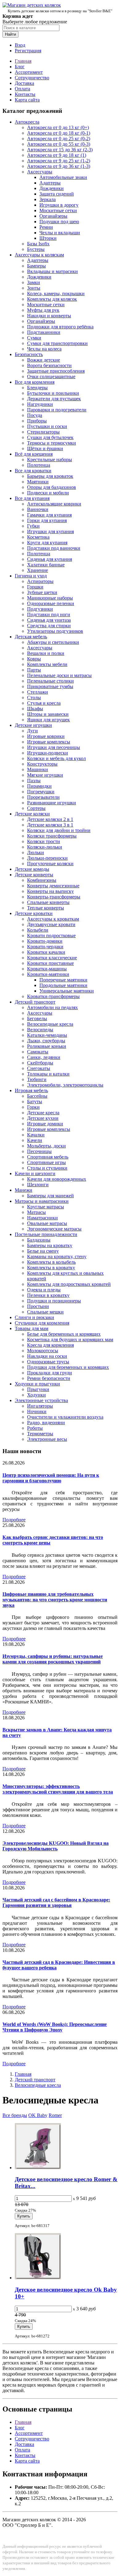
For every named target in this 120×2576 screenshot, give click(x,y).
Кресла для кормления (50, 1345)
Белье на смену (43, 1251)
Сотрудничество (32, 78)
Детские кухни (43, 1118)
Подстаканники (44, 332)
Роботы (35, 1428)
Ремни (46, 227)
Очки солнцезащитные (51, 376)
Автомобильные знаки (63, 177)
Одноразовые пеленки (51, 603)
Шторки (48, 238)
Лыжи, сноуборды (46, 1041)
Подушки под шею (59, 222)
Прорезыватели (43, 797)
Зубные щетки (42, 592)
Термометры (40, 1434)
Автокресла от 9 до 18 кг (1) (57, 155)
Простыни (38, 1306)
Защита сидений (57, 194)
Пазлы (34, 781)
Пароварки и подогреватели (57, 410)
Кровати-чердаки (45, 947)
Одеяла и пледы (44, 1290)
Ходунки (36, 1395)
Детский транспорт (35, 1002)
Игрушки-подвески (48, 753)
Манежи (24, 1190)
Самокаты (38, 1052)
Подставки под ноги (49, 614)
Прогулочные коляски (50, 864)
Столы (34, 698)
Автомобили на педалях (52, 1007)
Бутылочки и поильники (53, 393)
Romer (55, 2115)
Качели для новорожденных (57, 1179)
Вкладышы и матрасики (52, 271)
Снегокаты (39, 1068)
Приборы (37, 421)
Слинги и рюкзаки (34, 1317)
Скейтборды (40, 1063)
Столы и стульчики (47, 1168)
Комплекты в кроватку (51, 1268)
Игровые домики (45, 1124)
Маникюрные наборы (50, 598)
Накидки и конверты (49, 316)
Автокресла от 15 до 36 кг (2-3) (60, 150)
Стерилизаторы (43, 432)
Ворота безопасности (49, 365)
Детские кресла (43, 1113)
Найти (10, 34)
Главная (23, 61)
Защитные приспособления (56, 371)
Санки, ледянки (44, 1057)
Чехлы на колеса (44, 349)
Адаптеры (50, 183)
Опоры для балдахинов (52, 487)
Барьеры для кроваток (50, 476)
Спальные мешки (45, 1312)
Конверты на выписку (50, 891)
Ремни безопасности (49, 1378)
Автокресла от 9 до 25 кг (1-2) (59, 161)
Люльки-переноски (47, 858)
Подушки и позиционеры (54, 1301)
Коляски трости (44, 841)
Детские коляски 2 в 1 (50, 819)
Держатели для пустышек (54, 399)
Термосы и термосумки (52, 443)
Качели (35, 1140)
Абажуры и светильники (53, 642)
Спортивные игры (46, 1162)
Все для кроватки (33, 471)
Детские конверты (34, 875)
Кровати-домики (45, 941)
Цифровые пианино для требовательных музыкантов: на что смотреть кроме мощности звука (55, 1600)
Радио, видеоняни (46, 1423)
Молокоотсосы (43, 1351)
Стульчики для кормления (42, 1323)
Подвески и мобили (48, 493)
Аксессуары (40, 172)
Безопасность (29, 354)
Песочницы (39, 1151)
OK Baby (38, 2115)
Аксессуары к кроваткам (53, 919)
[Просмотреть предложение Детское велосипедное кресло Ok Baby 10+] (38, 2278)
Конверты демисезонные (53, 886)
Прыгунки (38, 1389)
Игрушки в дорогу (59, 205)
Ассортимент (29, 72)
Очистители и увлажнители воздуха (65, 1417)
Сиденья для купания (50, 559)
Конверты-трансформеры (54, 897)
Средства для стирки (49, 626)
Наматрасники (42, 1218)
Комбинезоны (42, 880)
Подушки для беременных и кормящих (68, 1367)
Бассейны (37, 1096)
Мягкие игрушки (45, 775)
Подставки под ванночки (54, 548)
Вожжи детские (44, 360)
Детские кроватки (34, 913)
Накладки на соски (47, 1356)
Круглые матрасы (46, 1207)
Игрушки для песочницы (54, 747)
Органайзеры (53, 216)
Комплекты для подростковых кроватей (69, 1284)
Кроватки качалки (46, 952)
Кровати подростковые (51, 935)
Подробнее (14, 1520)
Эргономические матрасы (54, 1229)
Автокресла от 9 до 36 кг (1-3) (59, 166)
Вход (20, 45)
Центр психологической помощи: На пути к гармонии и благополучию (51, 1478)
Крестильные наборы (50, 460)
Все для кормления (35, 382)
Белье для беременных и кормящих (64, 1334)
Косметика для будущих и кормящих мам (70, 1340)
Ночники (37, 1411)
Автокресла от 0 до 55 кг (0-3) (59, 144)
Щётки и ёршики (45, 448)
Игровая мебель (31, 1090)
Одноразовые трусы (48, 1362)
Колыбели (38, 930)
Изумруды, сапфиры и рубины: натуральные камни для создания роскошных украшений (53, 1659)
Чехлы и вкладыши (60, 233)
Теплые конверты (46, 908)
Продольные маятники (63, 985)
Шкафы (35, 709)
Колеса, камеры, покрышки (56, 293)
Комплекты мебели (47, 664)
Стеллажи (38, 692)
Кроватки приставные (50, 963)
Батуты (35, 1102)
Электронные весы (47, 1439)
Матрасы (36, 1212)
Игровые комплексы (49, 742)
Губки (33, 526)
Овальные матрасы (47, 1223)
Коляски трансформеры (52, 836)
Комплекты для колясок (52, 299)
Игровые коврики (46, 736)
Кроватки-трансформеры (53, 996)
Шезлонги (38, 1185)
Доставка (24, 83)
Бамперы (36, 266)
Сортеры (36, 808)
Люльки (36, 852)
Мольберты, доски (46, 1146)
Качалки (36, 1135)
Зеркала (48, 199)
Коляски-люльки (45, 847)
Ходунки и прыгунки (37, 1384)
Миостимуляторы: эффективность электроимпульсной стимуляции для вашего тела (58, 1789)
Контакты (25, 94)
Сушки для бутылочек (50, 437)
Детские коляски (32, 814)
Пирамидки (39, 786)
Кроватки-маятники (48, 974)
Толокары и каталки (48, 1074)
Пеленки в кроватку (48, 1295)
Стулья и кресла (44, 703)
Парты (34, 670)
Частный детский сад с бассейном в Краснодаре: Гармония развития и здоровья (56, 1902)
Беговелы (37, 1019)
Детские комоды (32, 869)
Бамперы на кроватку (50, 1245)
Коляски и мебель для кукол (56, 758)
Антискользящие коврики (54, 504)
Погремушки (41, 792)
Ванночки (38, 509)
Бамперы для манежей (50, 1196)
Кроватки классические (52, 958)
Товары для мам (32, 1328)
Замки (34, 282)
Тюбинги (37, 1079)
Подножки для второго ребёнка (60, 327)
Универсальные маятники (67, 991)
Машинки (38, 769)
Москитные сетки (58, 210)
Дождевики (52, 188)
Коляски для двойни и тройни (59, 830)
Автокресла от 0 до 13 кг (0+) (58, 127)
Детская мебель (31, 637)
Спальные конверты (48, 902)
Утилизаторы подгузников (55, 631)
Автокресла (27, 122)
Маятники (38, 482)
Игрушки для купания (50, 531)
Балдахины (39, 1240)
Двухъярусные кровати (51, 924)
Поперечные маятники (63, 980)
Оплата (22, 89)
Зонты (34, 288)
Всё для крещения (34, 454)
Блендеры (37, 388)
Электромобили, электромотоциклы (65, 1085)
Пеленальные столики (50, 681)
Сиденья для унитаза (49, 620)
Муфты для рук (43, 310)
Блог (20, 67)
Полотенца (39, 465)
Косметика (38, 537)
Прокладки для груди (50, 1373)
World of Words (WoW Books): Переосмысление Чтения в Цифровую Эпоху (55, 2027)
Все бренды (15, 2115)
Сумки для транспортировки (57, 343)
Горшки (35, 587)
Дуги (32, 731)
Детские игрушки (33, 725)
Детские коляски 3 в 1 (50, 825)
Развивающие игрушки (52, 803)
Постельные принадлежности (46, 1234)
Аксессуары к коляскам (39, 255)
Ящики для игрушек (48, 720)
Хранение (38, 570)
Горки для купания (47, 520)
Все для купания (32, 498)
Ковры (34, 659)
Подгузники (40, 609)
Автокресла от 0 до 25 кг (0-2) (59, 139)
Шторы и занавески (48, 714)
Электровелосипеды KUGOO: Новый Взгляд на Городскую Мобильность (56, 1846)
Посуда (35, 415)
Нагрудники (40, 404)
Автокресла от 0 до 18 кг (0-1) (59, 133)
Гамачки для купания (49, 515)
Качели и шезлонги (35, 1173)
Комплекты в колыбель (51, 1262)
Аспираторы (40, 581)
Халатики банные (46, 565)
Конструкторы (42, 764)
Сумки (34, 338)
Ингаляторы (40, 1406)
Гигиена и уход (31, 576)
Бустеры (36, 249)
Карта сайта (27, 100)
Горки (33, 1107)
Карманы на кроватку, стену (57, 1256)
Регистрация (28, 51)
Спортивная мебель (48, 1157)
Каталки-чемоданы (47, 1035)
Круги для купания (47, 543)
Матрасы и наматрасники (42, 1201)
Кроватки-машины (47, 969)
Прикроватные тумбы (50, 686)
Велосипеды (40, 1030)
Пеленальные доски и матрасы (59, 675)
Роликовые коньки (47, 1046)
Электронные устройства (41, 1400)
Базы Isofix (38, 244)
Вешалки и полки (46, 653)
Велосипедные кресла (50, 1024)
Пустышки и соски (47, 426)
